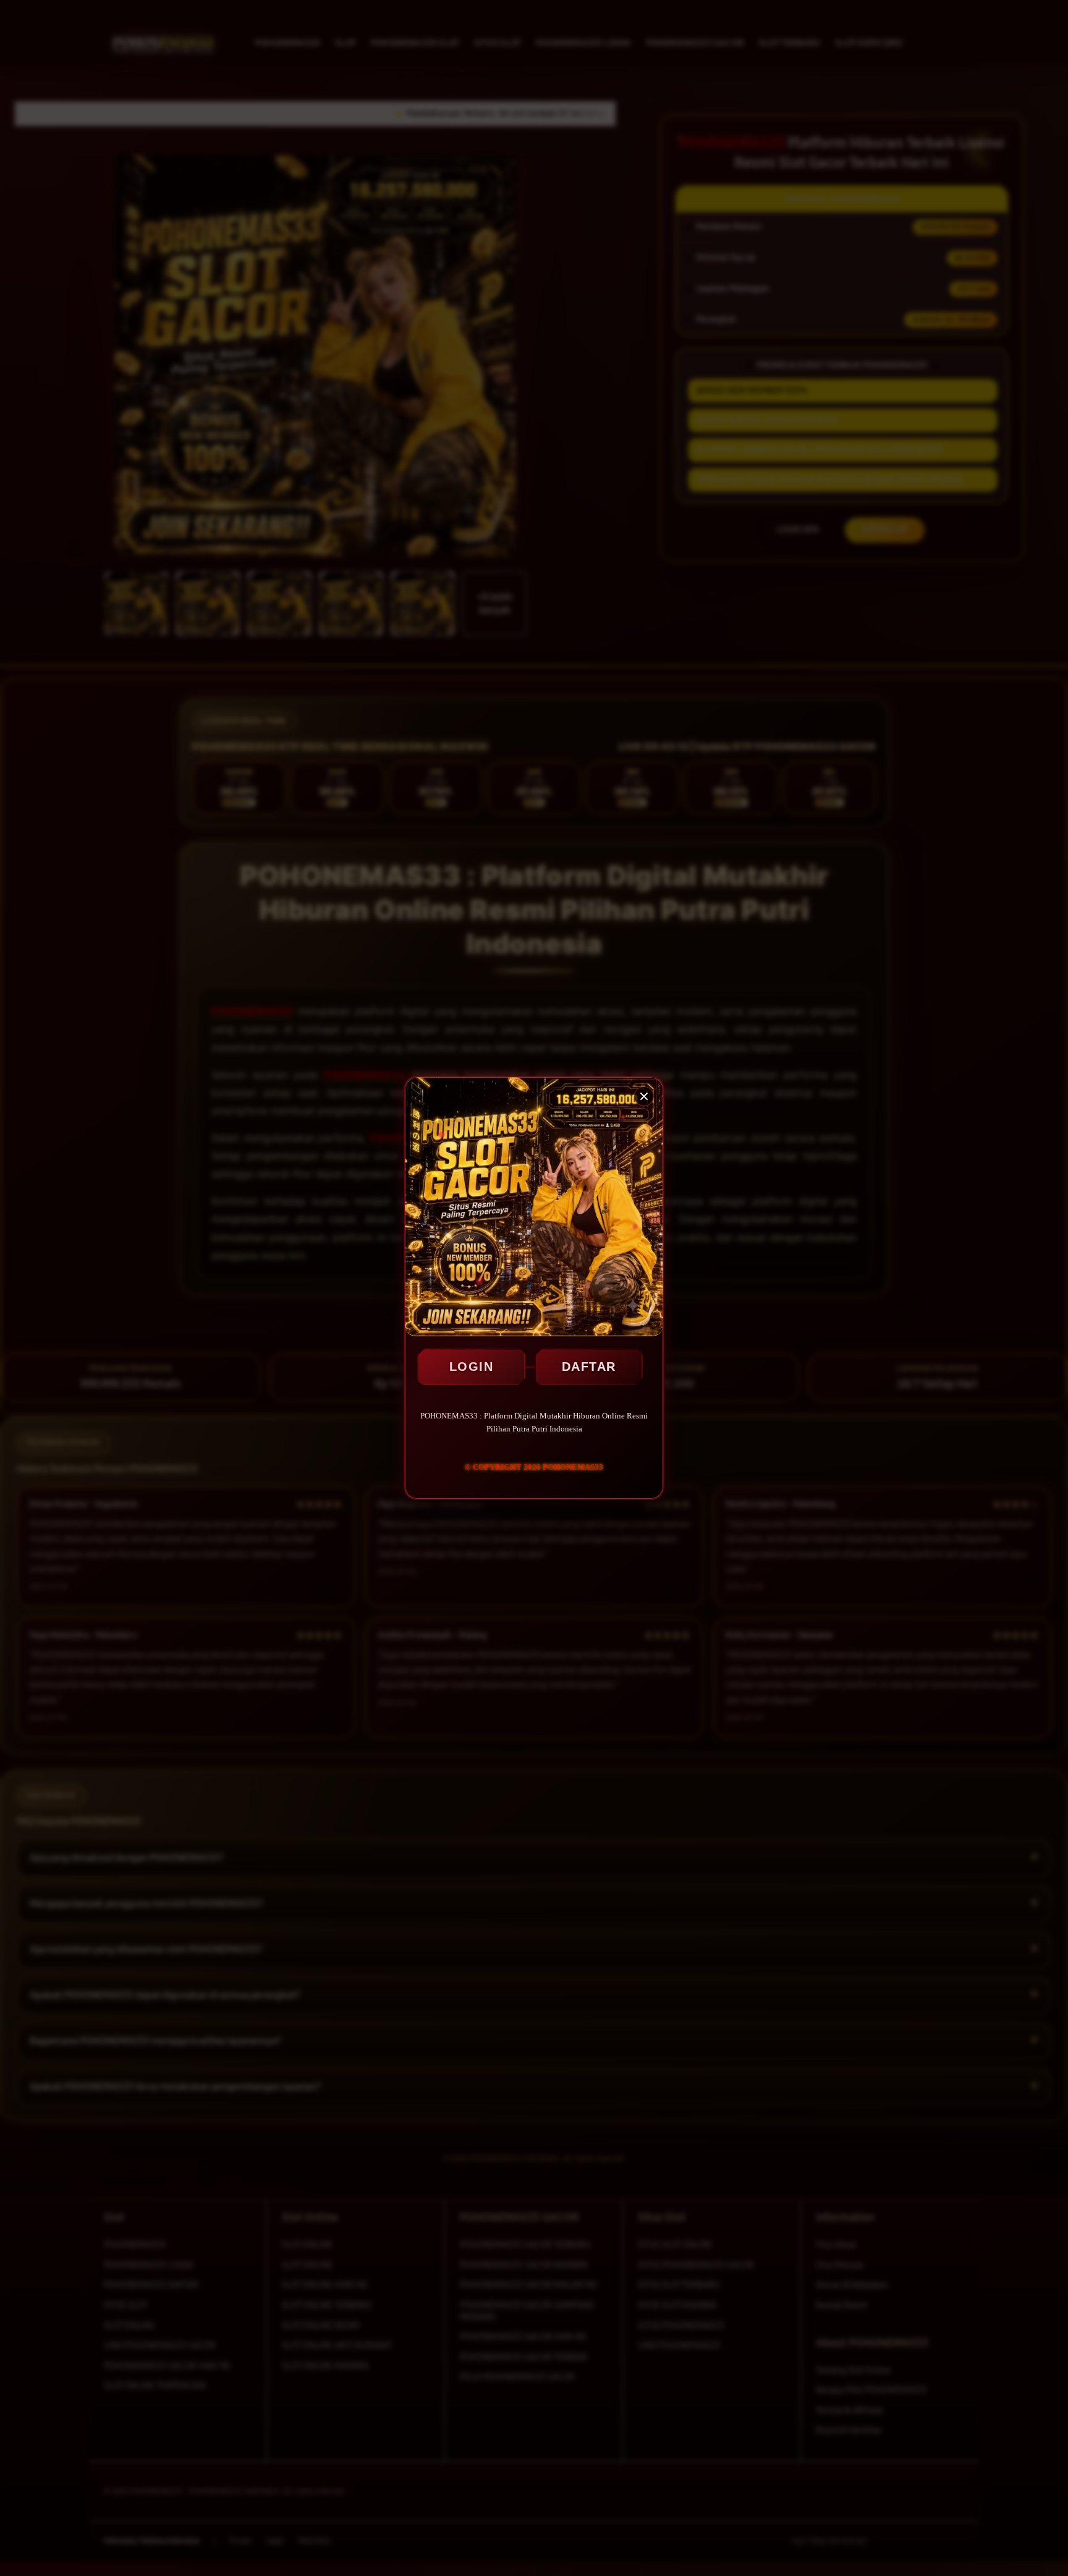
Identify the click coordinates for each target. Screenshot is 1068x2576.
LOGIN (472, 1367)
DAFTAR (589, 1367)
